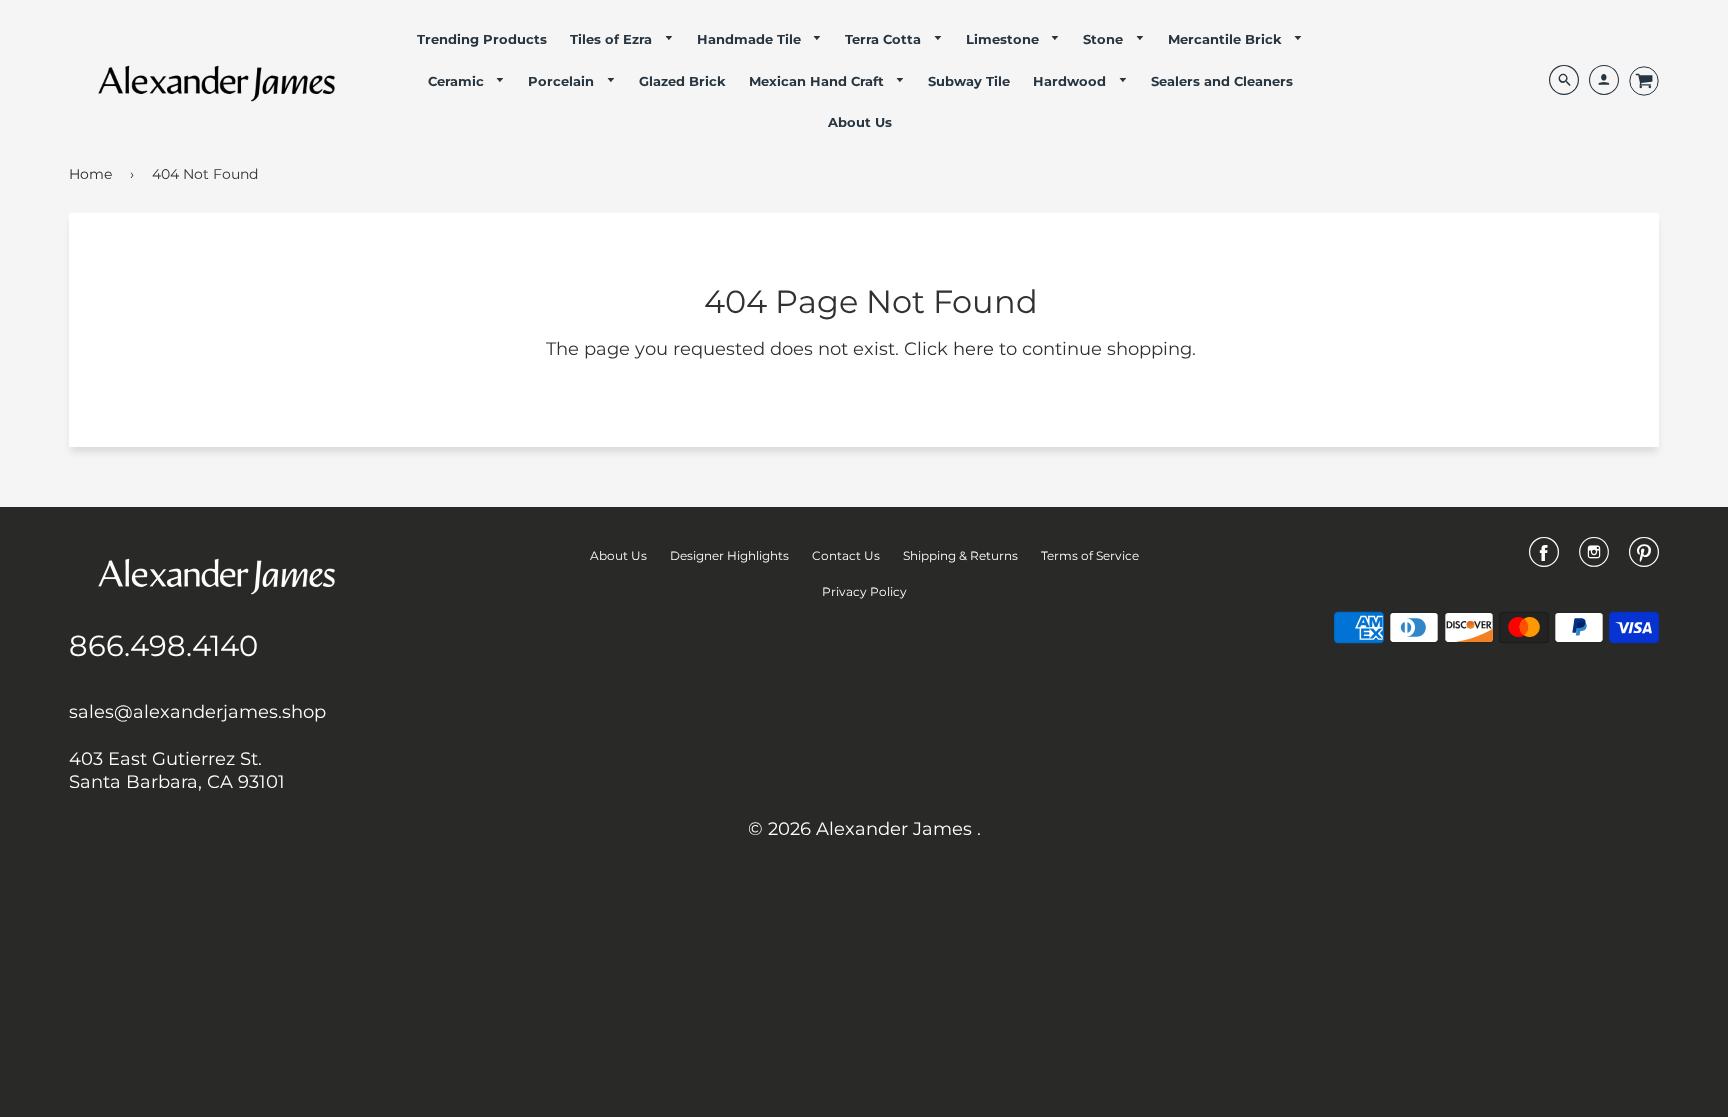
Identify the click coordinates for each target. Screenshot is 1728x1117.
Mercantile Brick (1227, 39)
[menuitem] (482, 39)
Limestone (1004, 39)
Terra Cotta (885, 39)
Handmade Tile (751, 39)
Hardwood (1071, 81)
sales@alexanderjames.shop (197, 712)
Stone (1105, 39)
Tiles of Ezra (613, 39)
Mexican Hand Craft (818, 81)
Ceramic (458, 81)
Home (90, 174)
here (973, 349)
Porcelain (563, 81)
